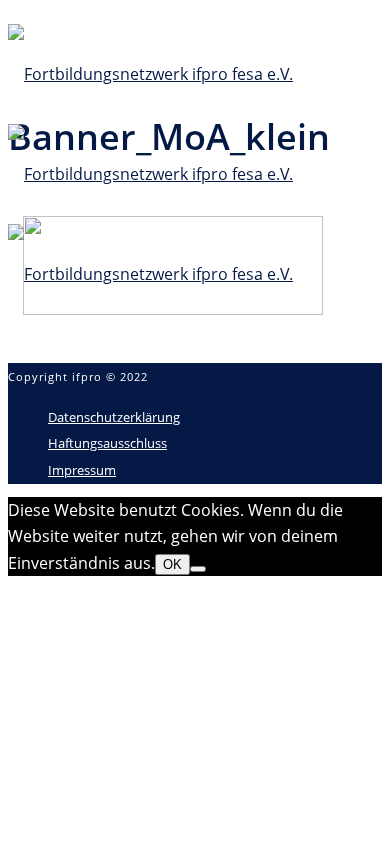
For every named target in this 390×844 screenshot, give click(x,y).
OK (172, 564)
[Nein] (198, 569)
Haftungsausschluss (107, 443)
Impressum (82, 470)
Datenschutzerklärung (114, 417)
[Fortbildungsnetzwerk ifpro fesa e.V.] (150, 174)
